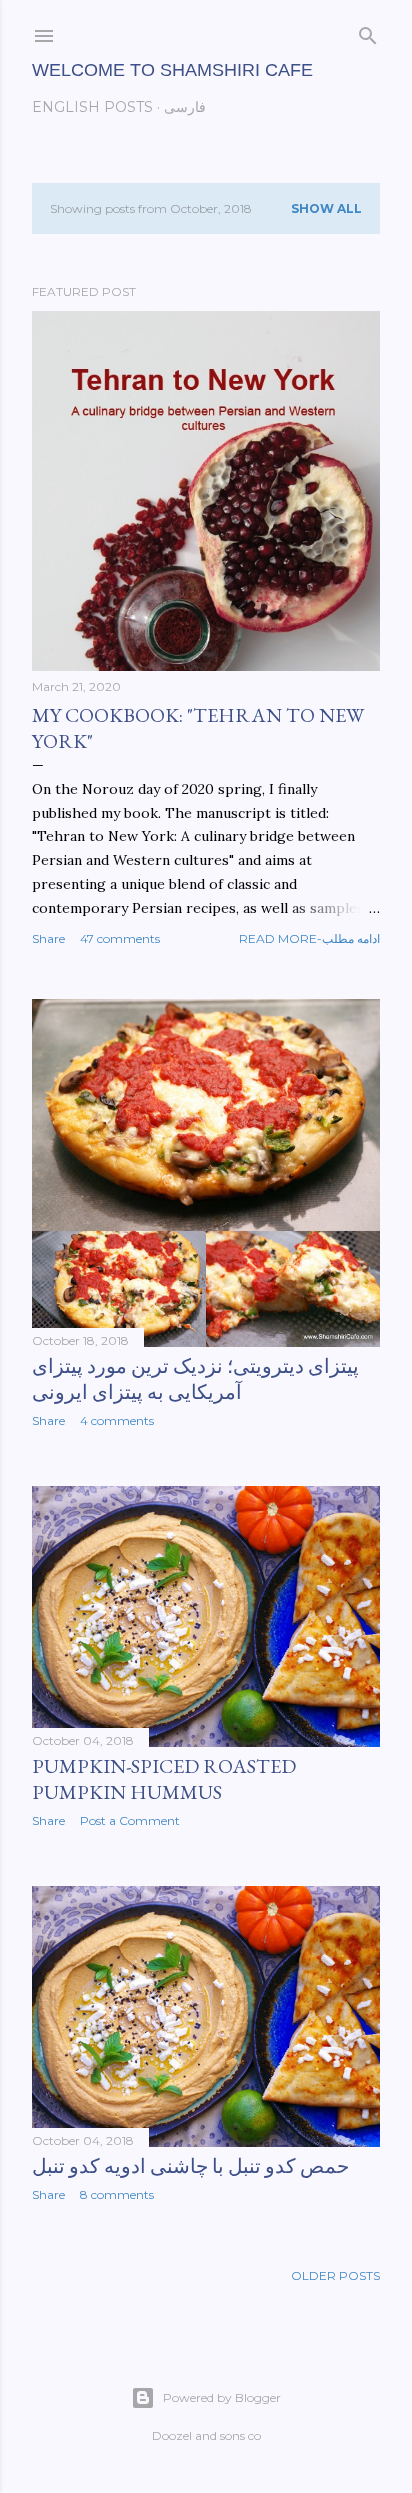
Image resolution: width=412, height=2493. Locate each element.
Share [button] (48, 938)
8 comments (117, 2194)
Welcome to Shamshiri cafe (172, 70)
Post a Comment (130, 1820)
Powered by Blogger (222, 2397)
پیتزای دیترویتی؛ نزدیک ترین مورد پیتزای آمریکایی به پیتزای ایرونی (195, 1379)
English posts (92, 107)
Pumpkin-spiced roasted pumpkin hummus (164, 1779)
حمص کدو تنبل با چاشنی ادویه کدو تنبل (190, 2166)
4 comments (117, 1420)
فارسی (185, 107)
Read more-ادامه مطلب (309, 938)
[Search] (368, 31)
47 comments (120, 938)
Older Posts (335, 2275)
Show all (326, 208)
